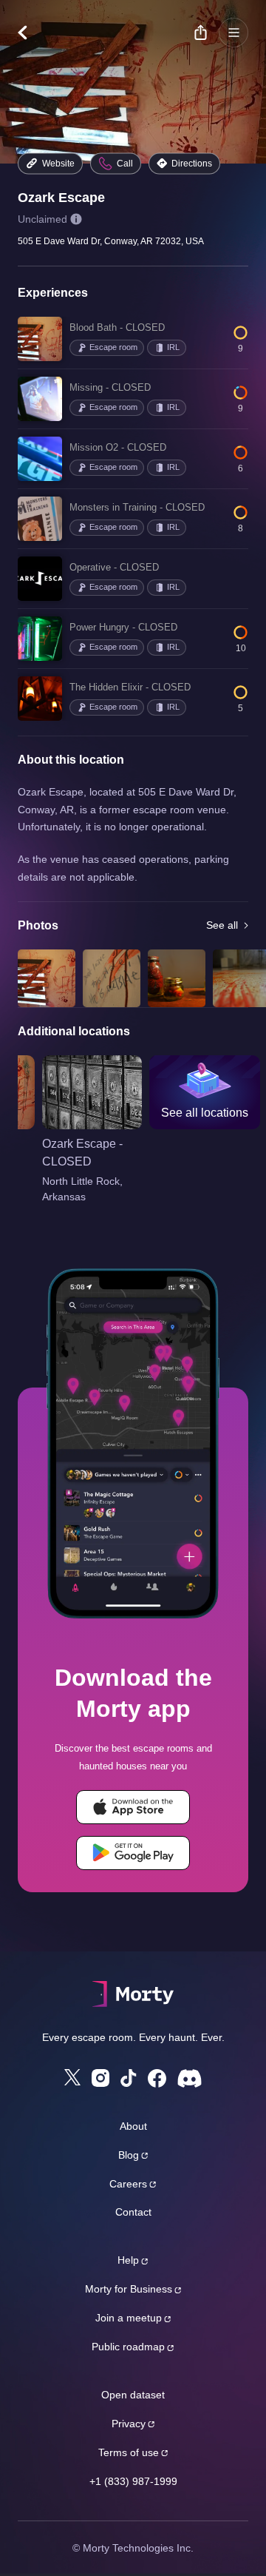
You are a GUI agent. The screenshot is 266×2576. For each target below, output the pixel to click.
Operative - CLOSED (114, 567)
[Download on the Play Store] (133, 1853)
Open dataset (133, 2395)
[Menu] (233, 33)
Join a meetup (129, 2318)
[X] (72, 2077)
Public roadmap (128, 2347)
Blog (129, 2155)
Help (128, 2260)
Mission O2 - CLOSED (118, 447)
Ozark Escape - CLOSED (82, 1153)
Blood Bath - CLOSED (117, 327)
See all (222, 925)
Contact (133, 2212)
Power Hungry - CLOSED (123, 627)
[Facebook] (157, 2078)
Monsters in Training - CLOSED (137, 507)
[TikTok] (129, 2078)
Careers (128, 2184)
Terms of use (129, 2452)
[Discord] (190, 2078)
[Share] (200, 33)
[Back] (30, 33)
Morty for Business (129, 2289)
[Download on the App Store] (133, 1807)
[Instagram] (100, 2078)
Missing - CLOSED (110, 387)
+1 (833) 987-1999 (133, 2481)
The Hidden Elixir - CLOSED (130, 687)
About (133, 2126)
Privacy (129, 2424)
